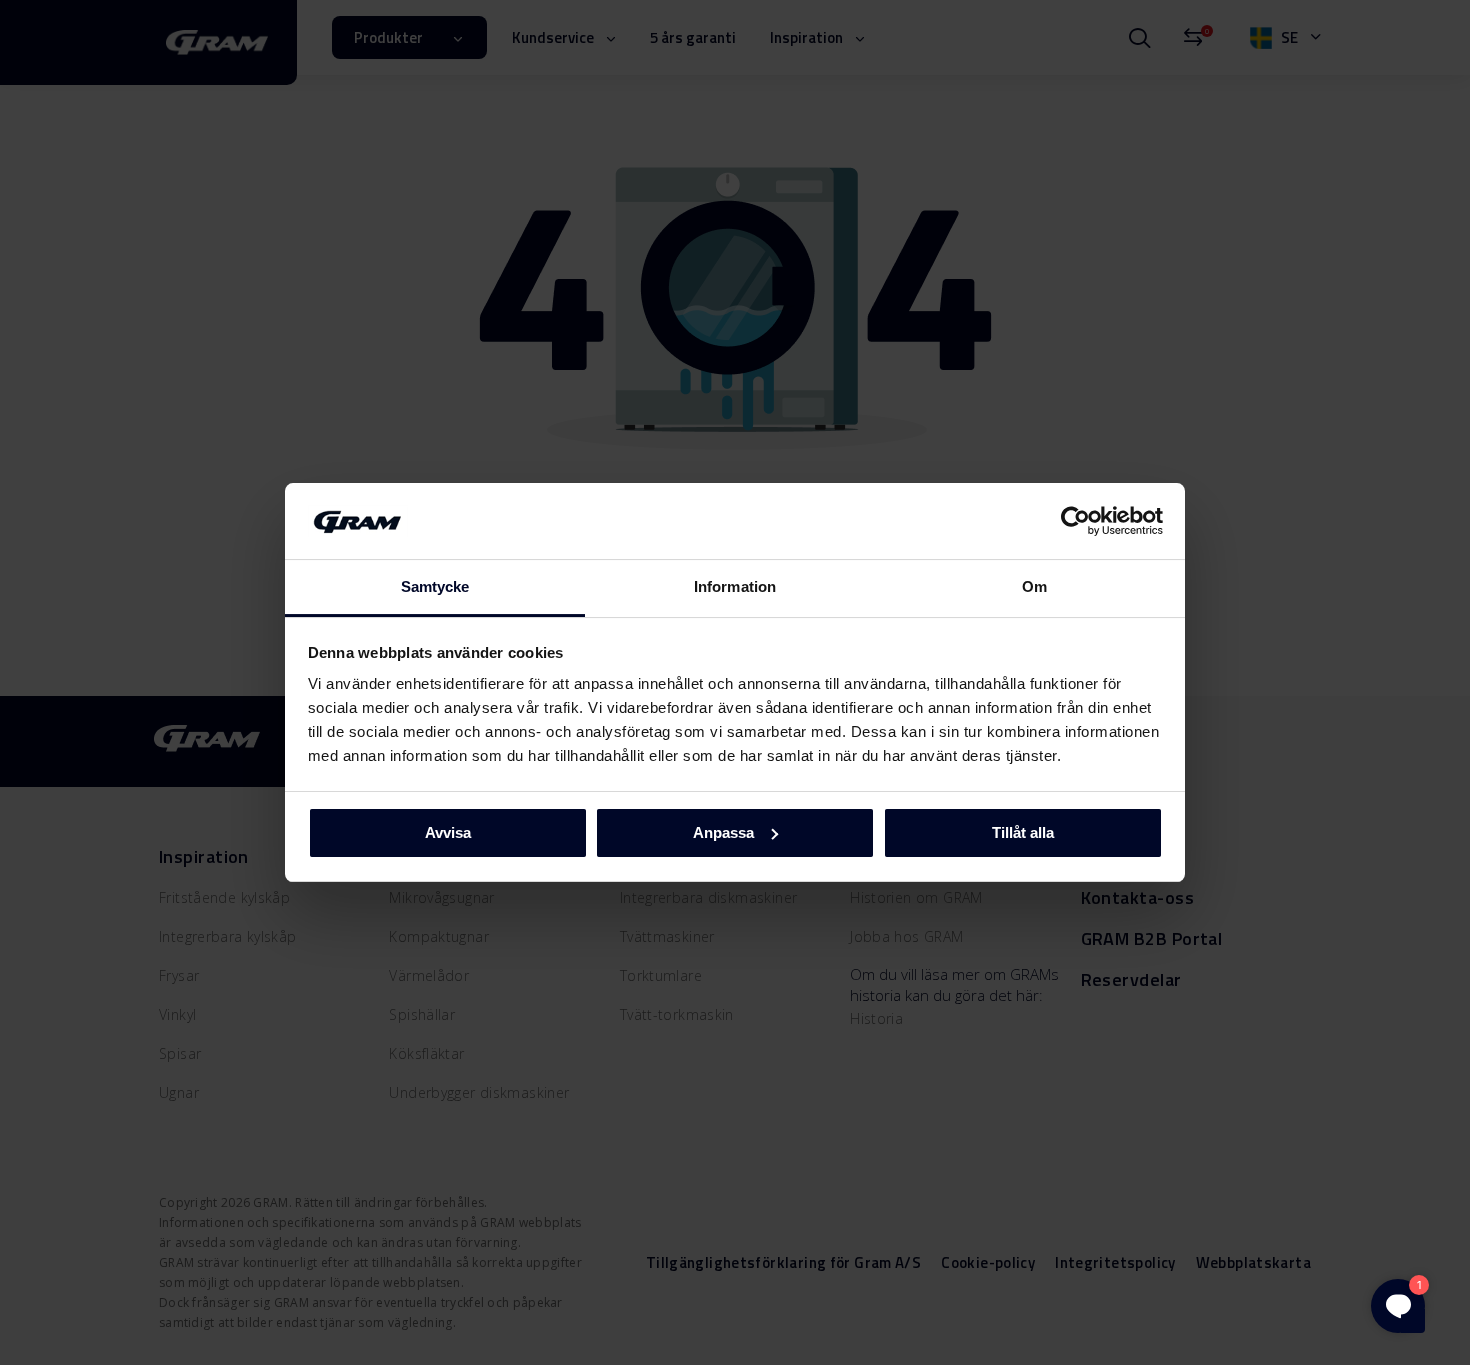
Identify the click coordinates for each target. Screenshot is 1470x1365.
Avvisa (448, 832)
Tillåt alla (1023, 832)
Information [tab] (735, 586)
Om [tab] (1034, 586)
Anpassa (723, 832)
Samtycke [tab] (435, 586)
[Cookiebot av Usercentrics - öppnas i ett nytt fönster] (1075, 521)
